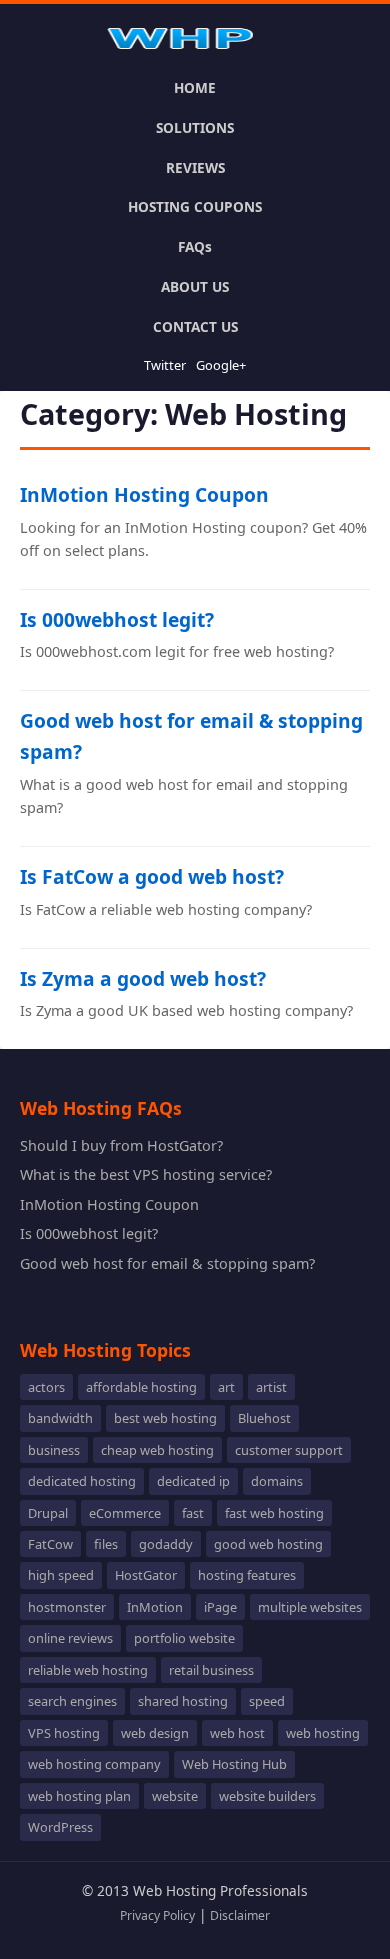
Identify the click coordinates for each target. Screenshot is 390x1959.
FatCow (50, 1544)
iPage (220, 1607)
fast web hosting (274, 1513)
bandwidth (60, 1418)
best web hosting (165, 1418)
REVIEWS (195, 167)
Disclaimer (240, 1915)
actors (46, 1387)
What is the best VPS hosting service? (146, 1174)
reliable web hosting (88, 1670)
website (175, 1796)
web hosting (323, 1733)
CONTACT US (195, 326)
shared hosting (183, 1701)
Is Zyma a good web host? (143, 978)
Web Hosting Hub (234, 1764)
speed (267, 1701)
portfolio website (184, 1638)
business (54, 1450)
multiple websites (310, 1607)
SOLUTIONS (195, 127)
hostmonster (67, 1607)
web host (237, 1733)
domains (277, 1481)
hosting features (247, 1575)
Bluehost (264, 1418)
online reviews (70, 1638)
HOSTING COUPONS (195, 206)
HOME (195, 87)
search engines (72, 1701)
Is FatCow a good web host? (152, 876)
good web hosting (268, 1544)
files (106, 1544)
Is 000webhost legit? (117, 619)
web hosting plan (79, 1796)
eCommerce (125, 1513)
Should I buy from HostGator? (121, 1145)
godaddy (166, 1544)
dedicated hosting (82, 1481)
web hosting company (94, 1764)
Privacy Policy (157, 1915)
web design (155, 1733)
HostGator (146, 1575)
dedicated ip (193, 1481)
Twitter (165, 365)
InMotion (155, 1607)
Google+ (221, 365)
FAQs (195, 246)
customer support (289, 1450)
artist (271, 1387)
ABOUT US (195, 286)
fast (193, 1513)
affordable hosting (141, 1387)
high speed (61, 1575)
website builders (267, 1796)
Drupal (48, 1513)
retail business (211, 1670)
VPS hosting (64, 1733)
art (226, 1387)
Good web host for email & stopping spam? (167, 1263)
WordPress (60, 1827)
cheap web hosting (157, 1450)
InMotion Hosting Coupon (144, 494)
